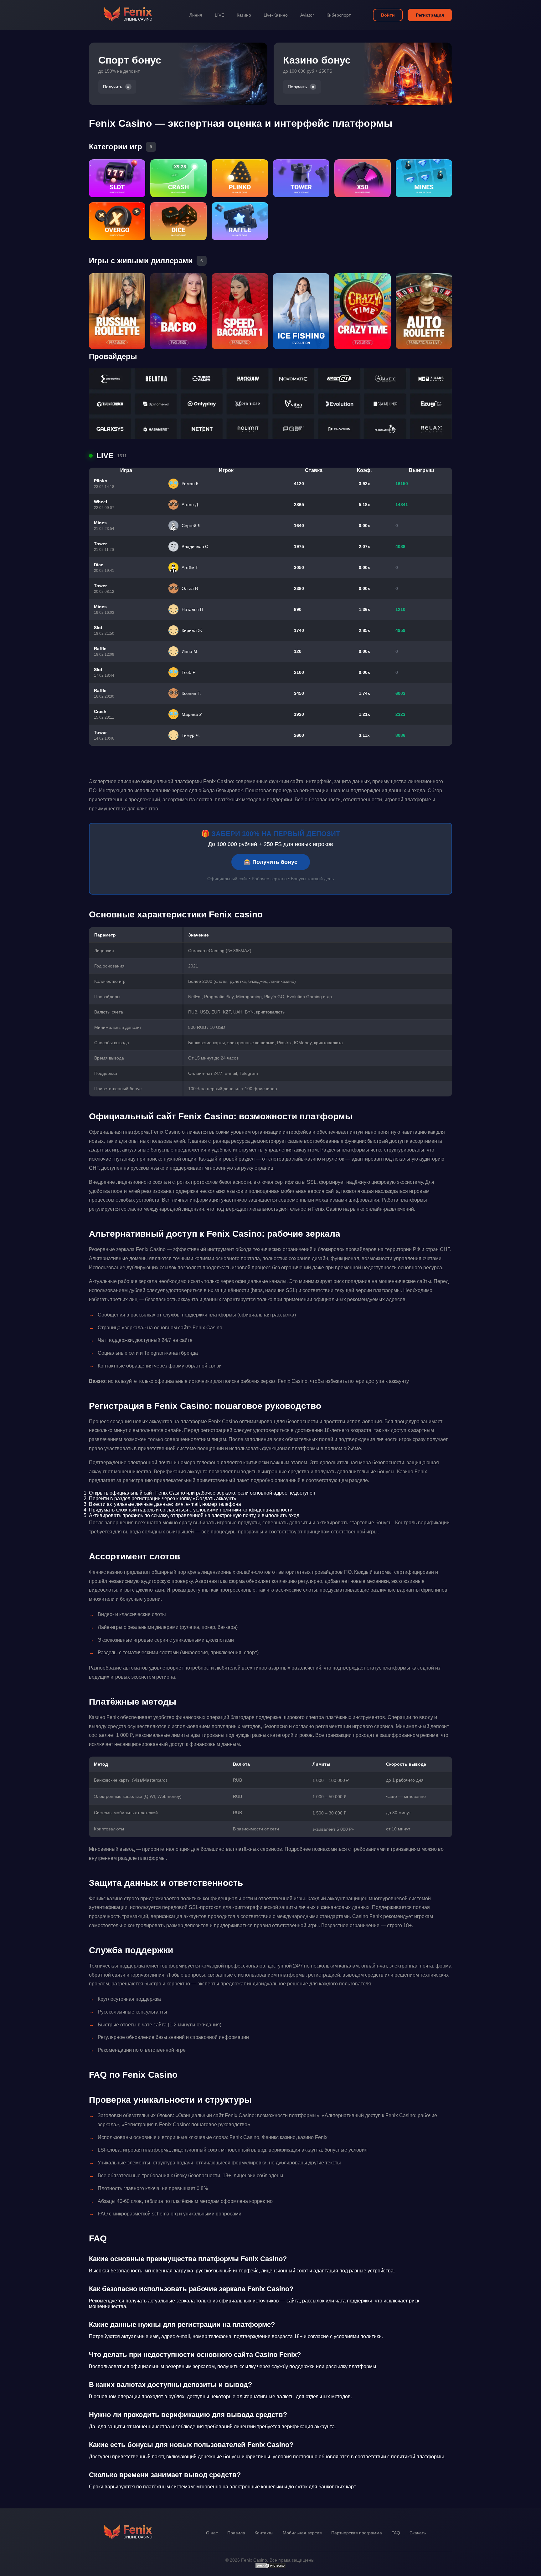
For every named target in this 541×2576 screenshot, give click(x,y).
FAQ (396, 2533)
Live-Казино (276, 15)
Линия (196, 15)
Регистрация (430, 15)
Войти (388, 15)
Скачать (418, 2533)
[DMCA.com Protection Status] (270, 2567)
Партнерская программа (357, 2533)
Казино (244, 15)
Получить (113, 87)
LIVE (219, 15)
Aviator (307, 15)
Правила (236, 2533)
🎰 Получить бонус (271, 862)
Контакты (264, 2533)
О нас (212, 2533)
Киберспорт (339, 15)
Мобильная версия (302, 2533)
